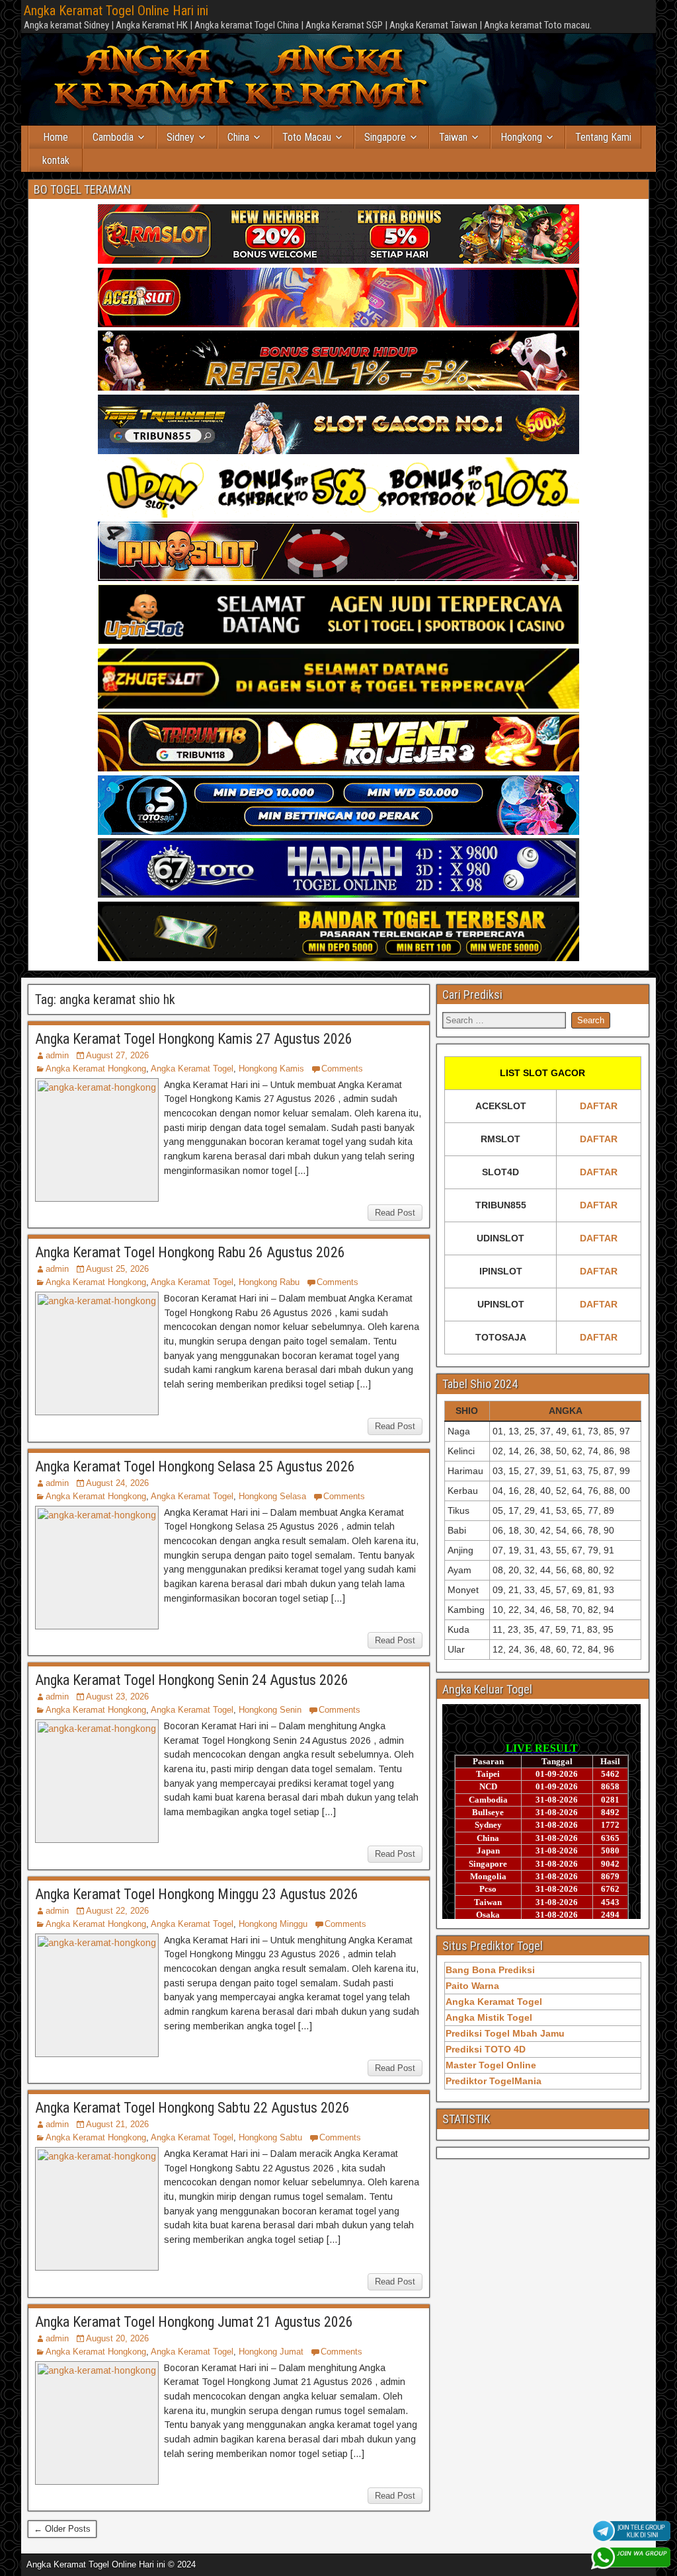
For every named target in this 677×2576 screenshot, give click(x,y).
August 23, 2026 (117, 1697)
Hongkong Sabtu (270, 2137)
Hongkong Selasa (272, 1496)
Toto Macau (307, 137)
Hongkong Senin (270, 1710)
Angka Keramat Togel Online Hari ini (116, 11)
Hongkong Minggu (273, 1924)
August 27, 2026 (117, 1055)
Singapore (385, 137)
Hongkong (521, 137)
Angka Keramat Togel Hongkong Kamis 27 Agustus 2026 (194, 1039)
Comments (342, 1069)
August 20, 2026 (117, 2338)
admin (57, 1055)
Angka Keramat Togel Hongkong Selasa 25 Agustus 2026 (195, 1466)
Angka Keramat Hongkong (96, 1069)
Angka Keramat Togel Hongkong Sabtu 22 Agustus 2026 (192, 2108)
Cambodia (113, 137)
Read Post (395, 1213)
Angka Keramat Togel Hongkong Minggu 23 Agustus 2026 (197, 1894)
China (238, 137)
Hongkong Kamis (271, 1069)
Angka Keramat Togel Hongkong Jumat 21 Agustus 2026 (194, 2322)
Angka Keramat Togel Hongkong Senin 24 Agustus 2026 (192, 1680)
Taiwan (453, 137)
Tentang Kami (603, 137)
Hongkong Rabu (269, 1282)
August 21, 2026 (117, 2124)
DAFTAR (599, 1106)
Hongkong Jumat (271, 2352)
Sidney (180, 137)
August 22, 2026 (117, 1911)
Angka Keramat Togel (192, 1069)
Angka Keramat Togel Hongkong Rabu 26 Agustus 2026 (190, 1252)
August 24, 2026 (117, 1483)
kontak (56, 160)
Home (56, 137)
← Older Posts (62, 2529)
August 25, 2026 (117, 1269)
